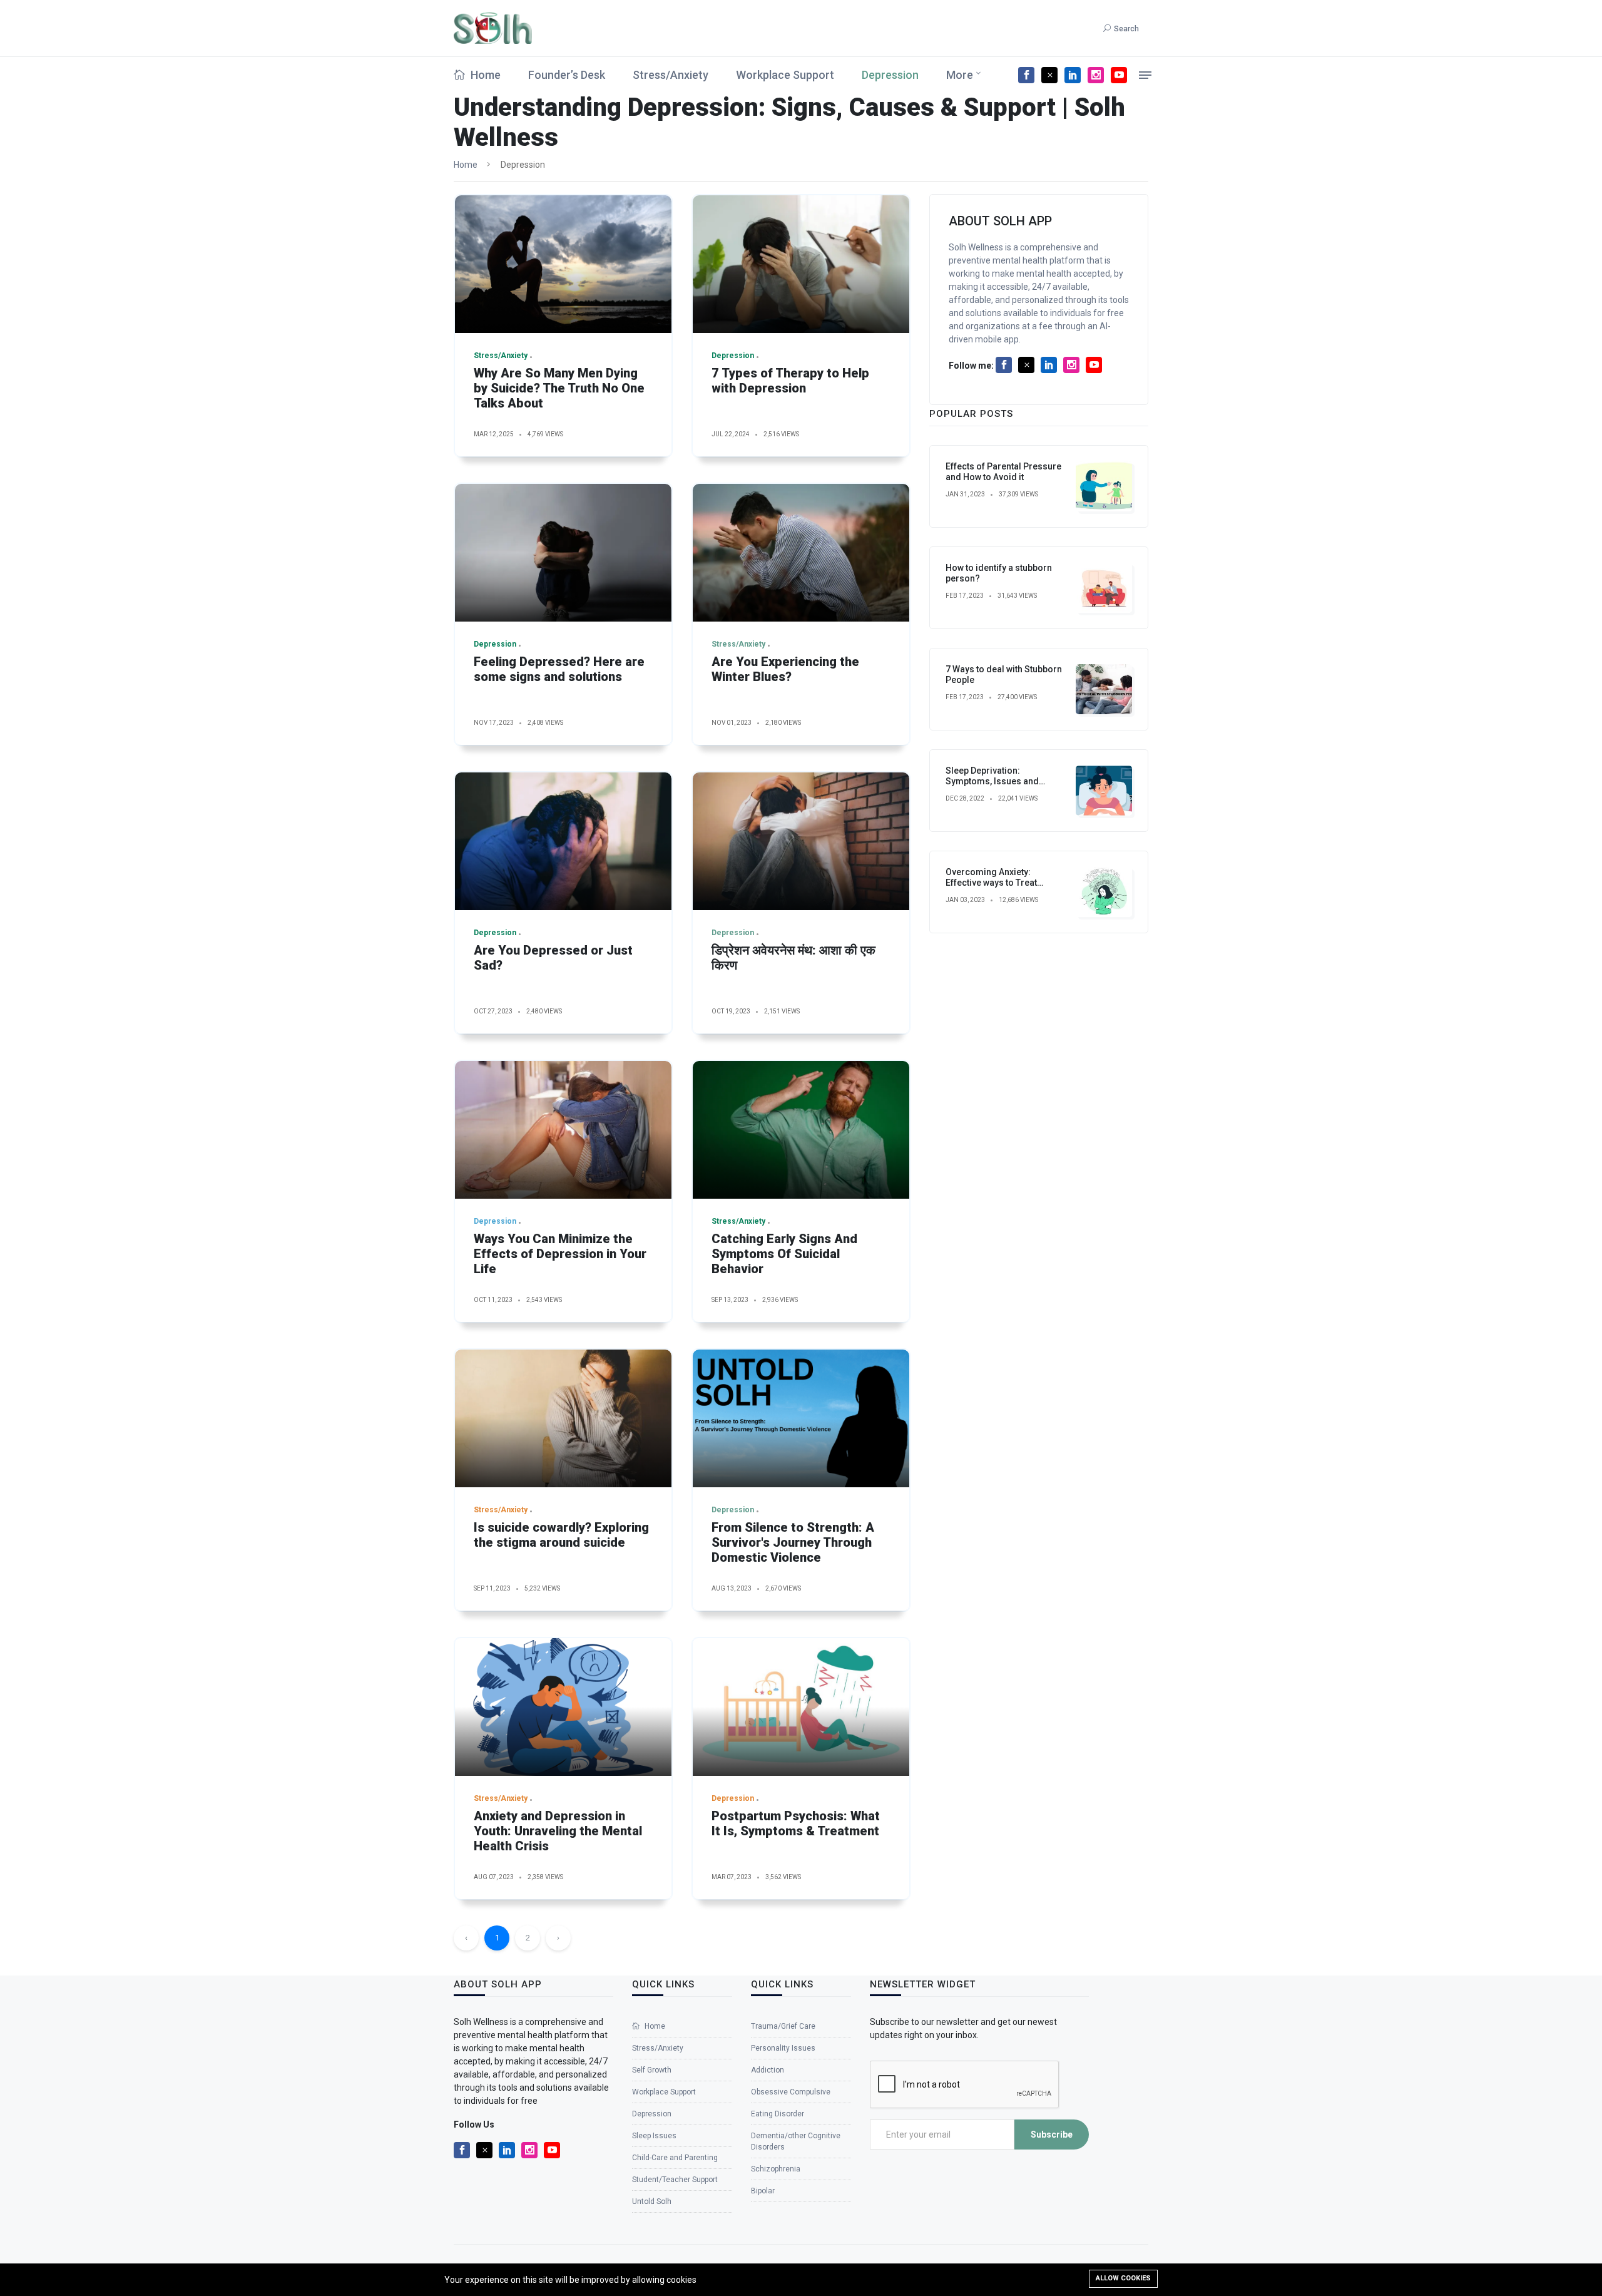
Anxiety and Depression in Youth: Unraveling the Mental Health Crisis (558, 1831)
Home (484, 75)
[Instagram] (1096, 75)
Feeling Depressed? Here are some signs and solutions (559, 669)
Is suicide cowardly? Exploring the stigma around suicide (561, 1535)
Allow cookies (1123, 2278)
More (960, 75)
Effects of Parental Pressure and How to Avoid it (1003, 472)
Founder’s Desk (567, 75)
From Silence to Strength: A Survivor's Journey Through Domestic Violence (793, 1542)
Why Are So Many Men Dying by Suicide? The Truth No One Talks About (559, 388)
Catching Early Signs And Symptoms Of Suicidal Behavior (784, 1254)
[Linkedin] (1073, 75)
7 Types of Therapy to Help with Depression (790, 381)
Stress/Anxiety (671, 75)
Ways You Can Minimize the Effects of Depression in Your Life (560, 1254)
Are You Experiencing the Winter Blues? (785, 669)
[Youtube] (1119, 75)
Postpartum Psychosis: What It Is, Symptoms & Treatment (796, 1823)
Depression (890, 75)
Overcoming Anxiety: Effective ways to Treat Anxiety (991, 883)
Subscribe (1052, 2135)
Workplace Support (785, 75)
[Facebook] (1026, 75)
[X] (1049, 75)
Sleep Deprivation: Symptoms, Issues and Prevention (992, 781)
